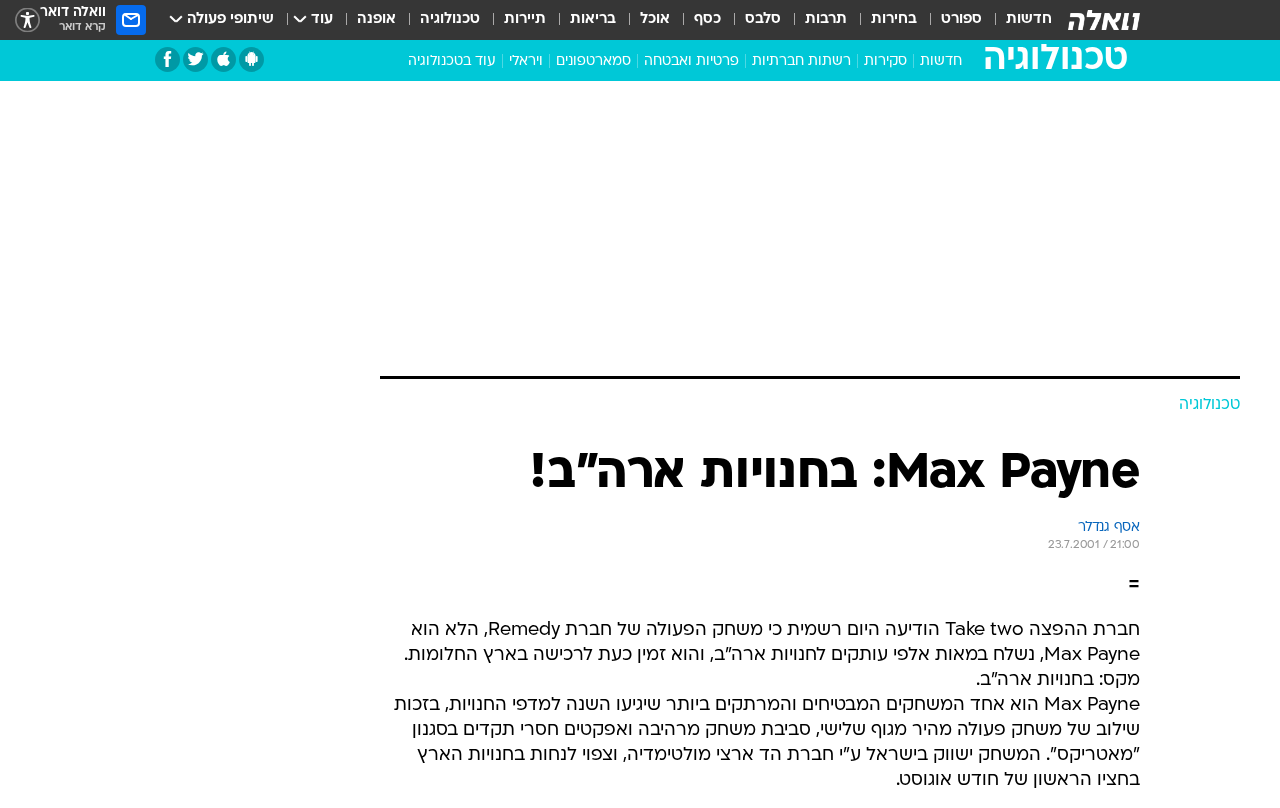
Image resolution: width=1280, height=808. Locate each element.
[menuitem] (1017, 20)
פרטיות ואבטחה (691, 61)
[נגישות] (27, 20)
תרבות (826, 19)
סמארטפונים (593, 61)
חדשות (1029, 19)
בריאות (593, 19)
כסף (707, 19)
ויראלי (526, 61)
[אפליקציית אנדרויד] (251, 59)
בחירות (894, 19)
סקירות (885, 61)
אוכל (655, 19)
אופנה (376, 19)
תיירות (525, 19)
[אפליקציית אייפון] (223, 59)
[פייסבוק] (167, 59)
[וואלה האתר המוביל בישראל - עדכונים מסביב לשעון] (1104, 20)
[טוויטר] (195, 59)
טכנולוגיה (450, 19)
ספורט (961, 19)
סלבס (763, 19)
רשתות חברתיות (801, 61)
